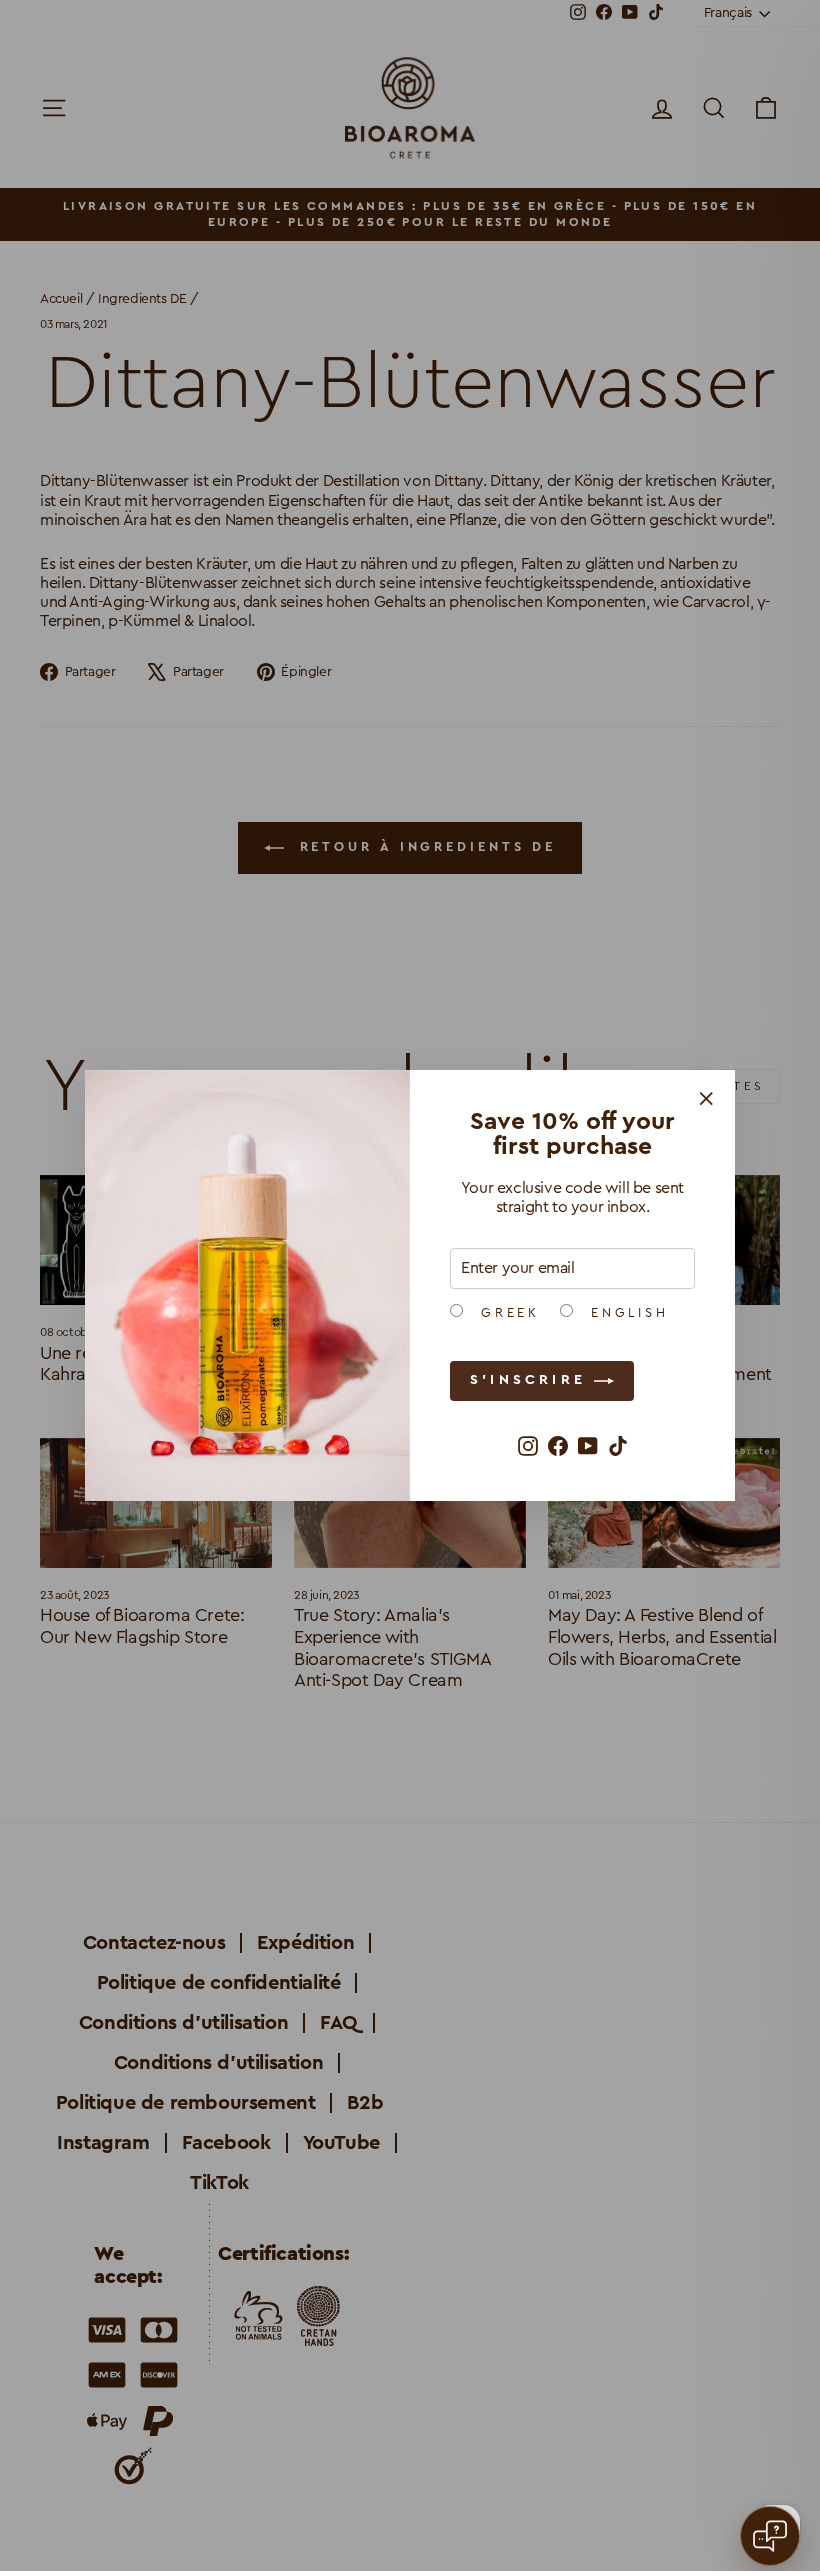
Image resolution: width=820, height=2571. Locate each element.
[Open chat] (770, 2536)
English (626, 1313)
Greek (506, 1313)
